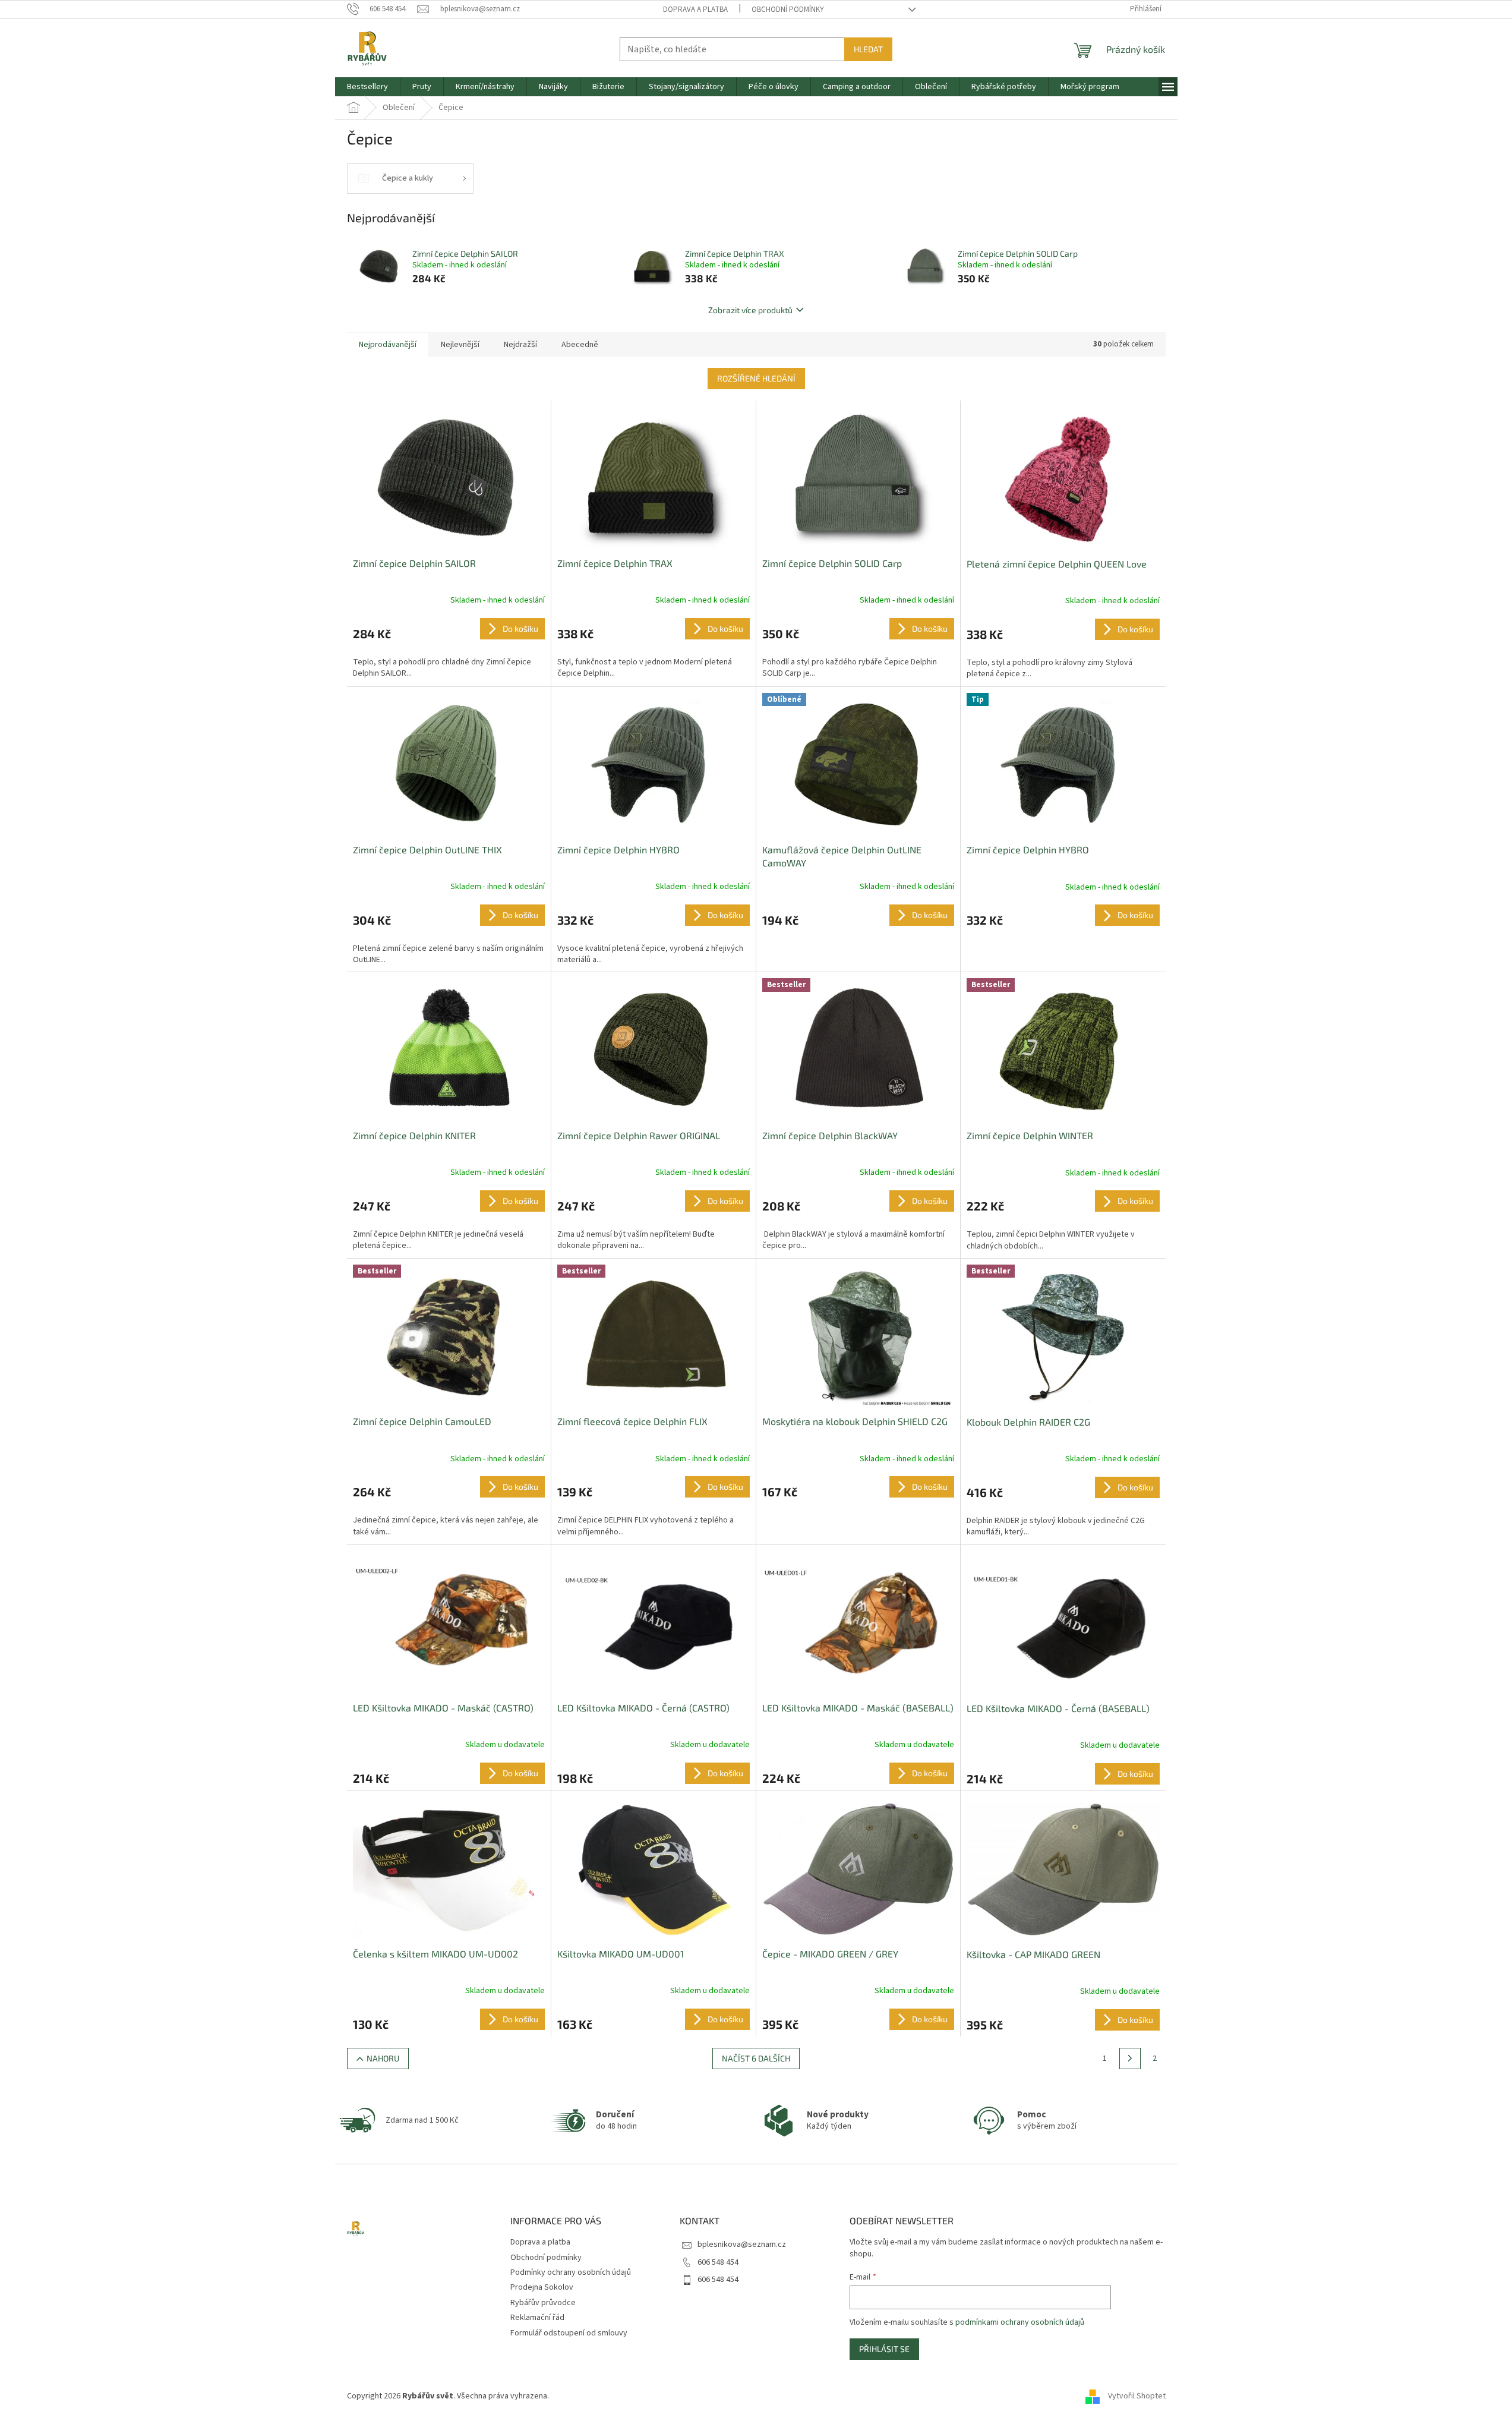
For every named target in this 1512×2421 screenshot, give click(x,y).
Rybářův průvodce (543, 2303)
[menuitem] (367, 87)
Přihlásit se (884, 2349)
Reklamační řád (537, 2318)
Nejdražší (520, 345)
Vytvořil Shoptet (1137, 2397)
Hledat (868, 49)
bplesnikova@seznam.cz (742, 2245)
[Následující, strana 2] (1130, 2059)
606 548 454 (718, 2262)
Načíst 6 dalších (756, 2058)
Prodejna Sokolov (542, 2287)
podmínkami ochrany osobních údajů (1020, 2322)
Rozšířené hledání (756, 378)
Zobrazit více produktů (750, 310)
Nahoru (383, 2058)
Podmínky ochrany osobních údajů (571, 2272)
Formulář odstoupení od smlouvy (569, 2333)
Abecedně (580, 345)
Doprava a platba (695, 10)
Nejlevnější (460, 345)
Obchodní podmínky (788, 10)
